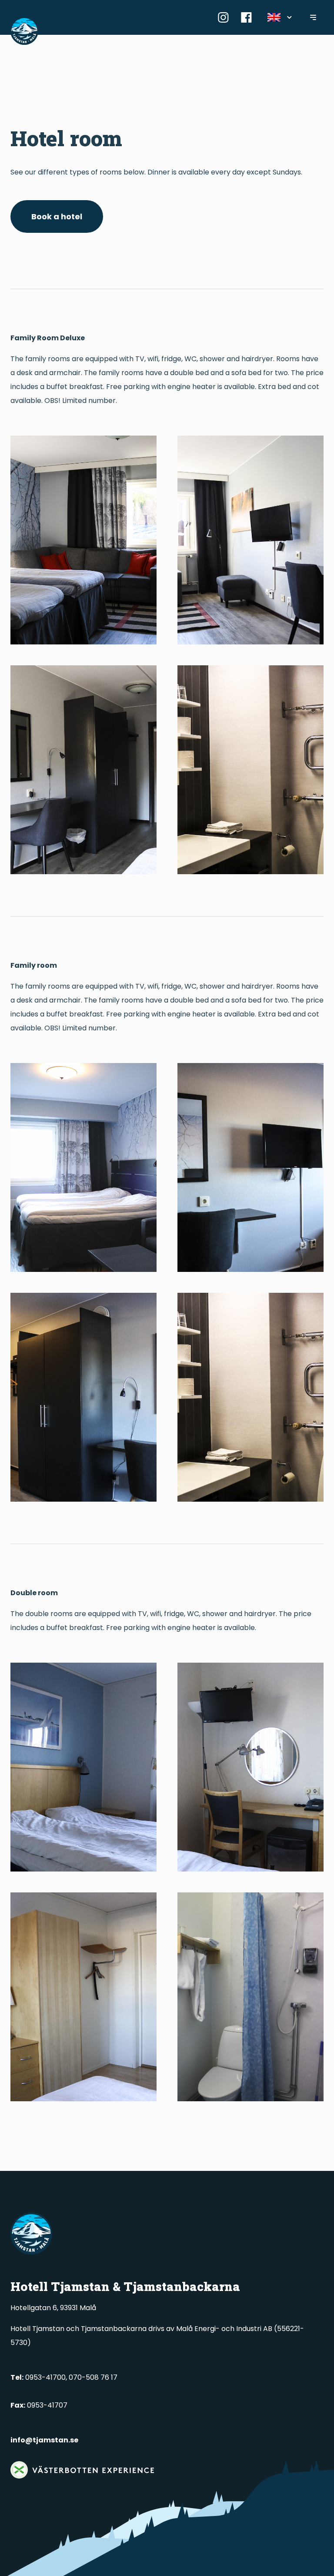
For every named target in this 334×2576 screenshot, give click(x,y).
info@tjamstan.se (44, 2440)
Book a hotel (57, 216)
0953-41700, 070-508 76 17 (64, 2377)
